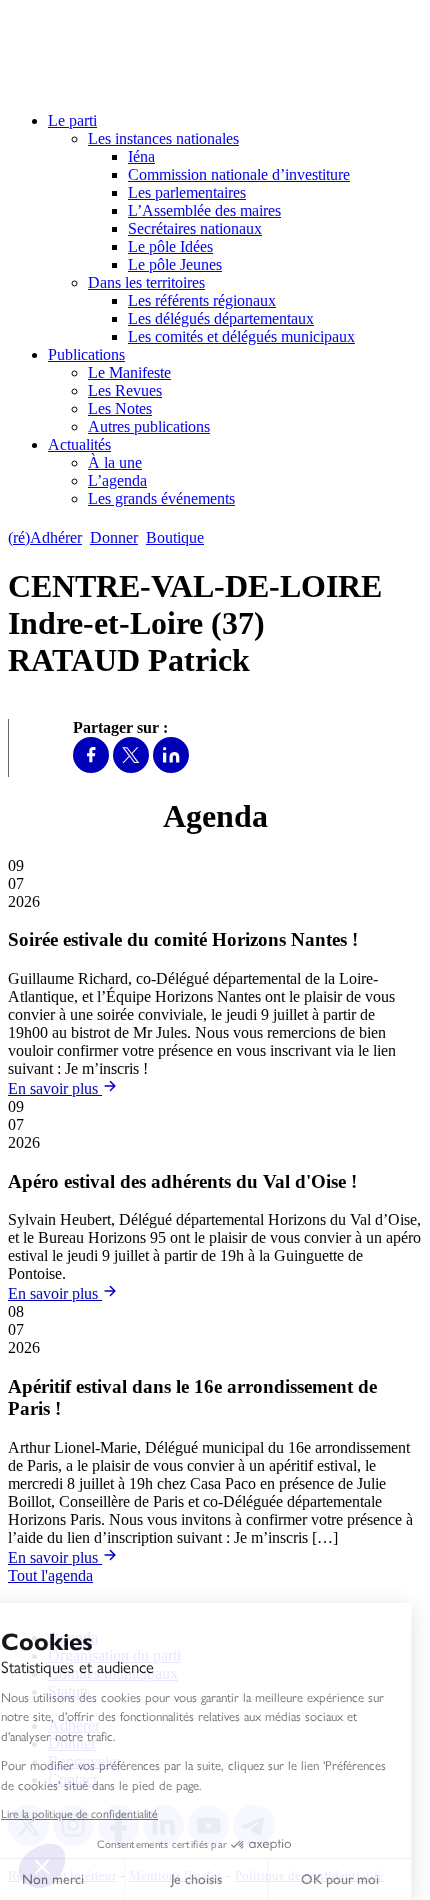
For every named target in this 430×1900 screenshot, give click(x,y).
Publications (86, 354)
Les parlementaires (187, 192)
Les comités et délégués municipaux (241, 336)
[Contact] (221, 537)
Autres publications (149, 426)
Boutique (175, 537)
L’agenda (117, 480)
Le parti (72, 120)
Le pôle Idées (170, 246)
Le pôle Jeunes (175, 264)
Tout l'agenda (50, 1575)
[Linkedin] (171, 767)
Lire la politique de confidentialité (98, 1814)
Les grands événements (161, 498)
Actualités (79, 444)
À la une (115, 462)
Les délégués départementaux (221, 318)
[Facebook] (91, 767)
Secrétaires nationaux (195, 228)
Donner (114, 537)
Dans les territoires (146, 282)
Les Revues (125, 390)
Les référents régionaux (202, 300)
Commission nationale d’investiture (239, 174)
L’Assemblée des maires (204, 210)
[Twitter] (131, 767)
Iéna (141, 156)
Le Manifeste (129, 372)
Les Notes (120, 408)
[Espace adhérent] (247, 537)
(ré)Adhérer (45, 537)
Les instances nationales (163, 138)
